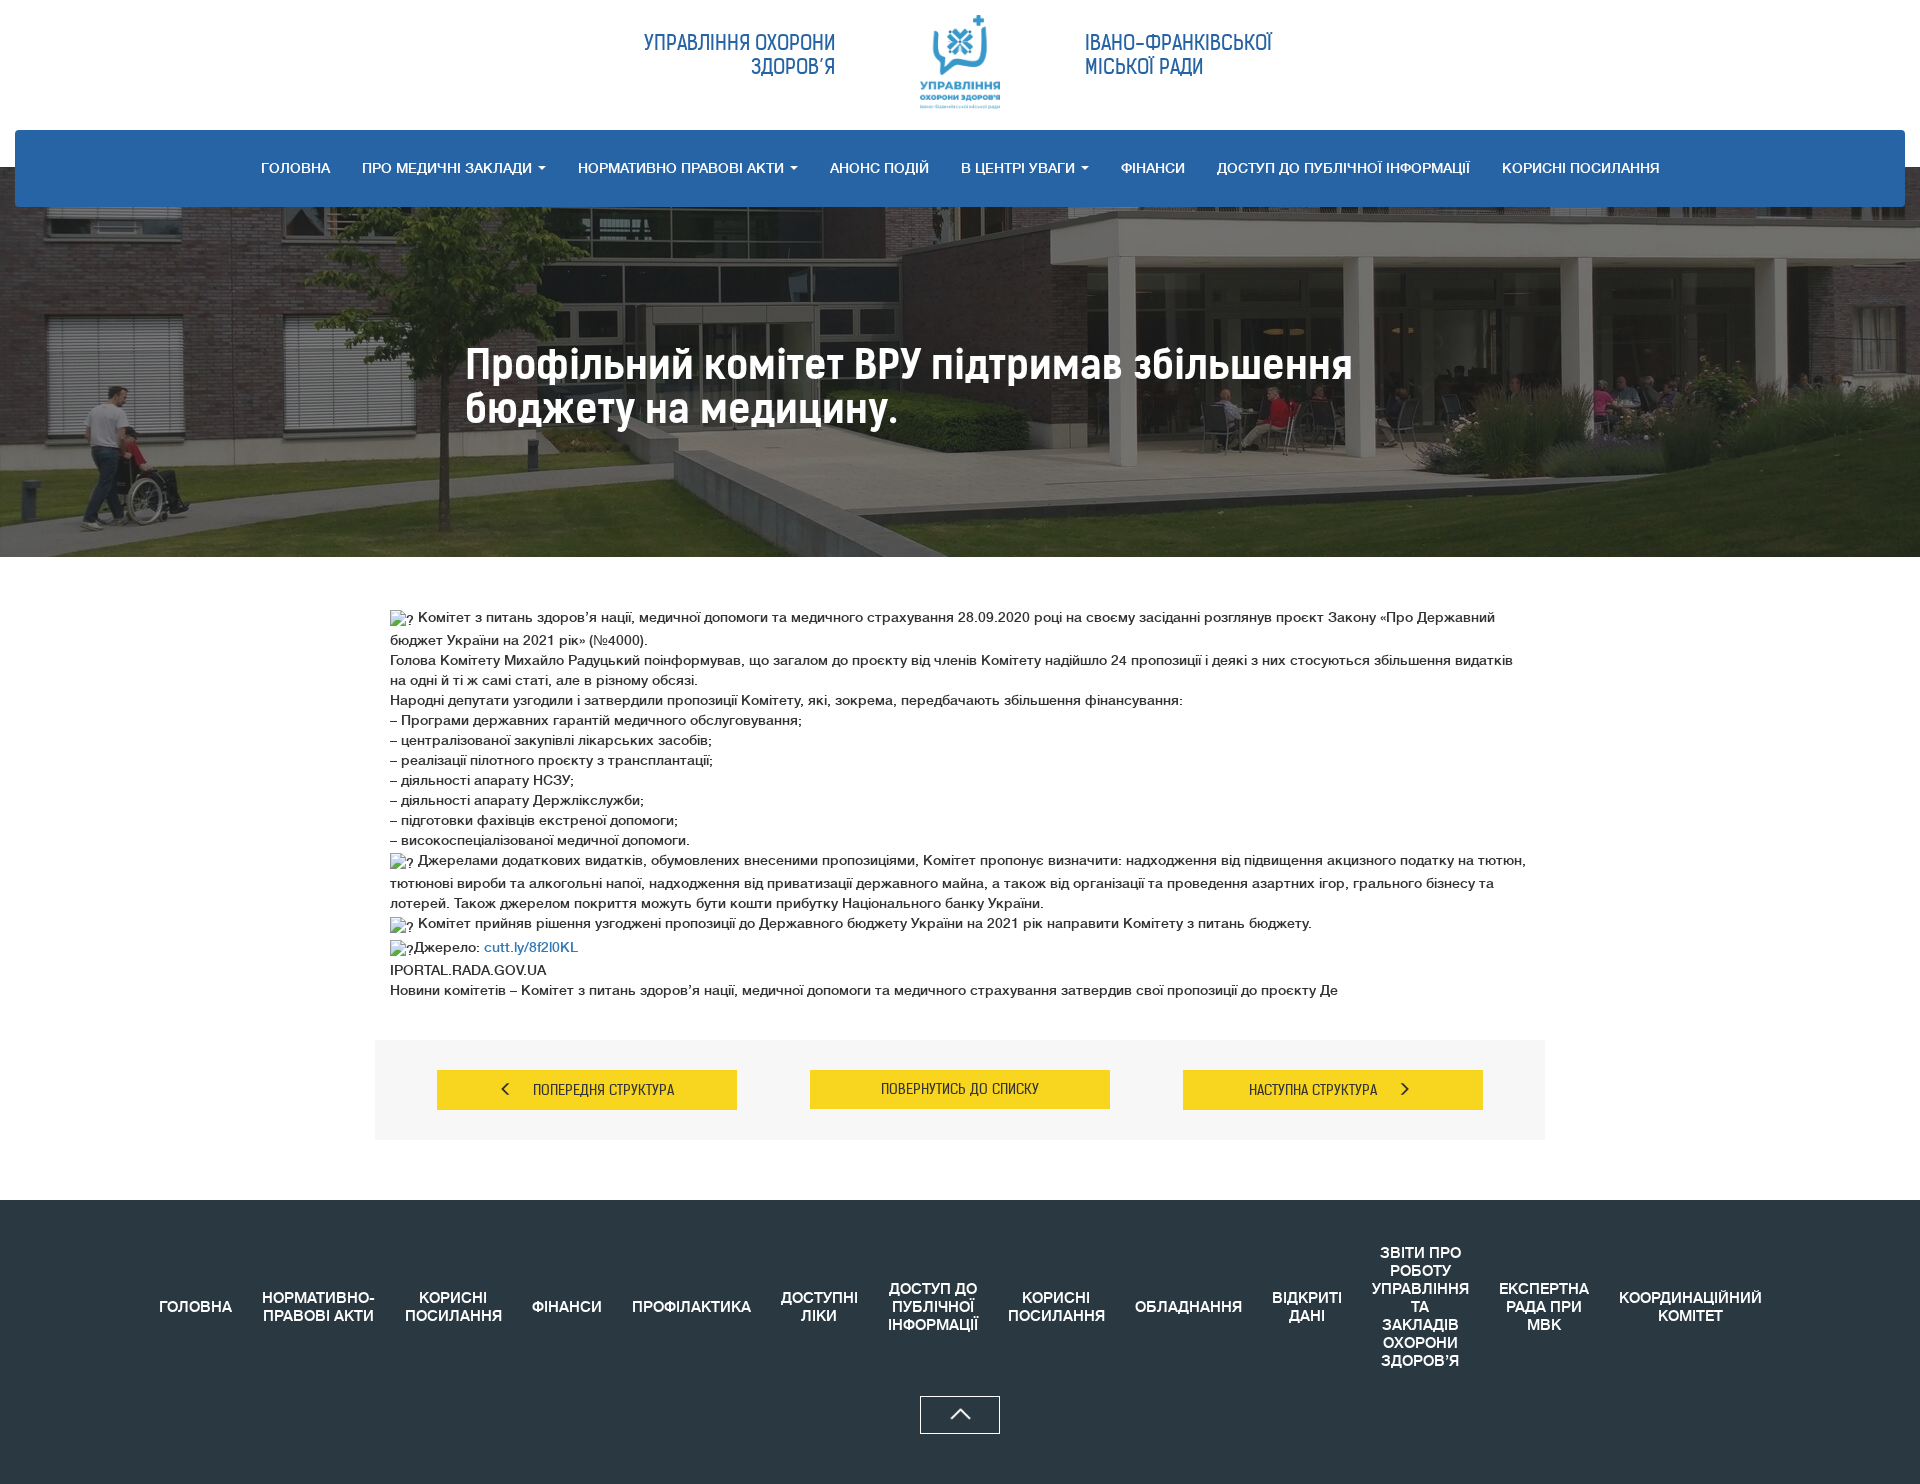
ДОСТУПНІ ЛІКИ (819, 1307)
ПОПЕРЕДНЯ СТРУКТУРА (603, 1090)
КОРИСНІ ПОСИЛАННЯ (453, 1307)
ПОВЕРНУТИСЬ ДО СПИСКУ (960, 1089)
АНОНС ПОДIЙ (879, 168)
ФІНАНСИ (1153, 168)
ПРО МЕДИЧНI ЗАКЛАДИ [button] (449, 168)
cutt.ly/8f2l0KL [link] (531, 947)
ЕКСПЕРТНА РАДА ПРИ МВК (1544, 1307)
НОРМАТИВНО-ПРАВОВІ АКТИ (318, 1307)
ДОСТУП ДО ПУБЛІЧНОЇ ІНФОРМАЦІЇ (1343, 168)
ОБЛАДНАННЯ (1188, 1307)
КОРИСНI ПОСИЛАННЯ (1581, 168)
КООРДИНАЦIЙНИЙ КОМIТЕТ (1690, 1307)
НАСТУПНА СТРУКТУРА (1313, 1090)
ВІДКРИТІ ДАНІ (1307, 1307)
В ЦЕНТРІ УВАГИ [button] (1020, 168)
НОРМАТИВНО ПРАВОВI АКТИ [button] (683, 168)
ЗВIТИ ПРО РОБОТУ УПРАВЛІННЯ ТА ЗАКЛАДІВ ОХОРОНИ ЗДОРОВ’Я (1420, 1307)
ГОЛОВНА (295, 168)
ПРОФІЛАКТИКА (691, 1307)
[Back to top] (960, 1415)
